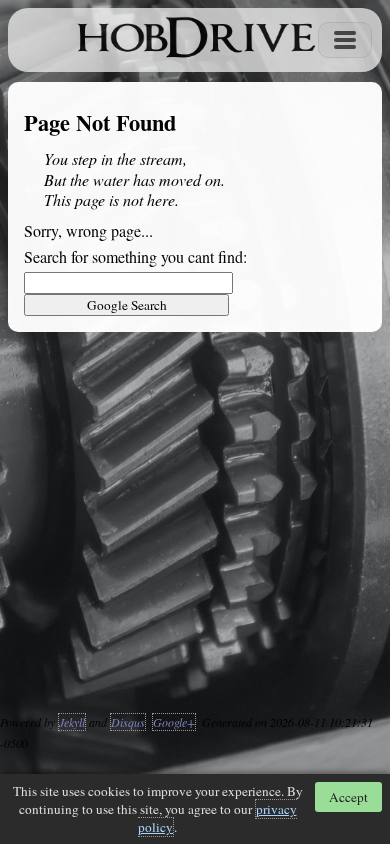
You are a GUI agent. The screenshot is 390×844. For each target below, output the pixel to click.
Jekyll (72, 722)
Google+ (174, 722)
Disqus (128, 722)
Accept (348, 797)
